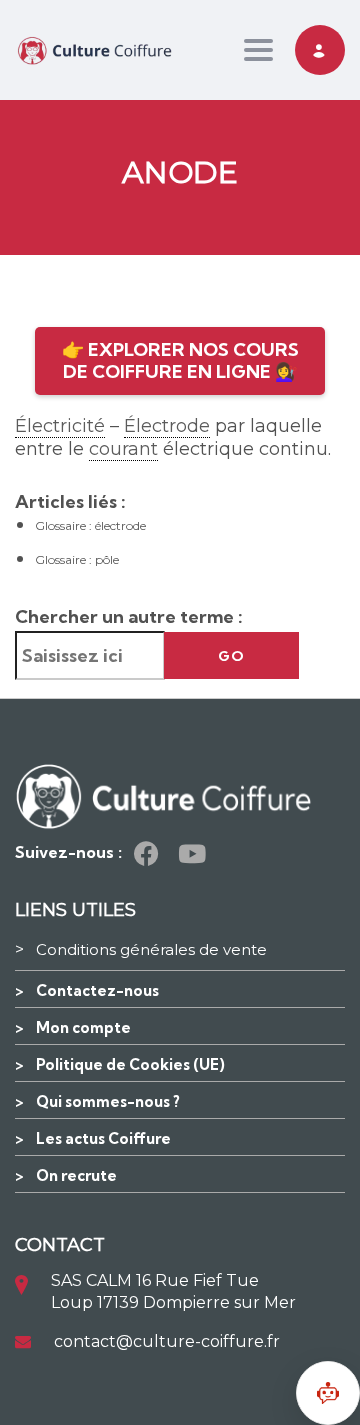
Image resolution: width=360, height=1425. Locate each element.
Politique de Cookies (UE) (130, 1064)
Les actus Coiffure (103, 1138)
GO (231, 656)
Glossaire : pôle (77, 559)
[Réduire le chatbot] (328, 1393)
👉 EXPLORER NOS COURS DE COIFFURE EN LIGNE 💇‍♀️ (180, 360)
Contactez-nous (97, 990)
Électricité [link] (60, 426)
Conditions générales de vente (151, 949)
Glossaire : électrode (90, 525)
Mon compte (83, 1027)
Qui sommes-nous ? (108, 1101)
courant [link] (123, 449)
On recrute (76, 1175)
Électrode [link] (167, 426)
